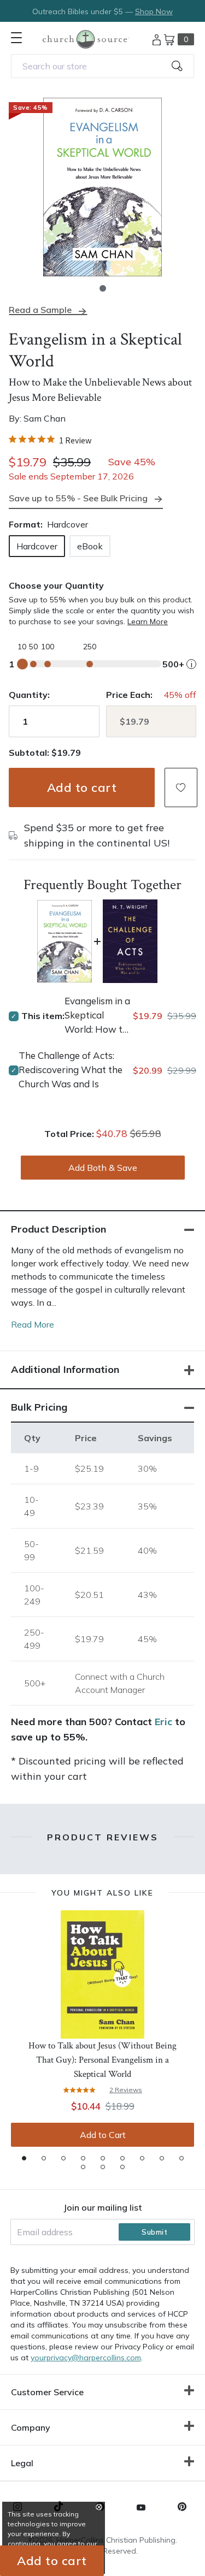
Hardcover (37, 546)
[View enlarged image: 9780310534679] (102, 187)
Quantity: (29, 695)
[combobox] (102, 66)
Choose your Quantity (56, 585)
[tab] (24, 2158)
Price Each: (129, 695)
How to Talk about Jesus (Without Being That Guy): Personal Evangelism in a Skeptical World (102, 2060)
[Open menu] (16, 38)
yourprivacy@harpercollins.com (86, 2358)
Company (31, 2427)
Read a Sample (40, 310)
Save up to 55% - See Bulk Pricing (78, 498)
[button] (103, 288)
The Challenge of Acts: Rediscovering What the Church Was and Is (71, 1070)
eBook (90, 546)
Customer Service (47, 2392)
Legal (22, 2463)
